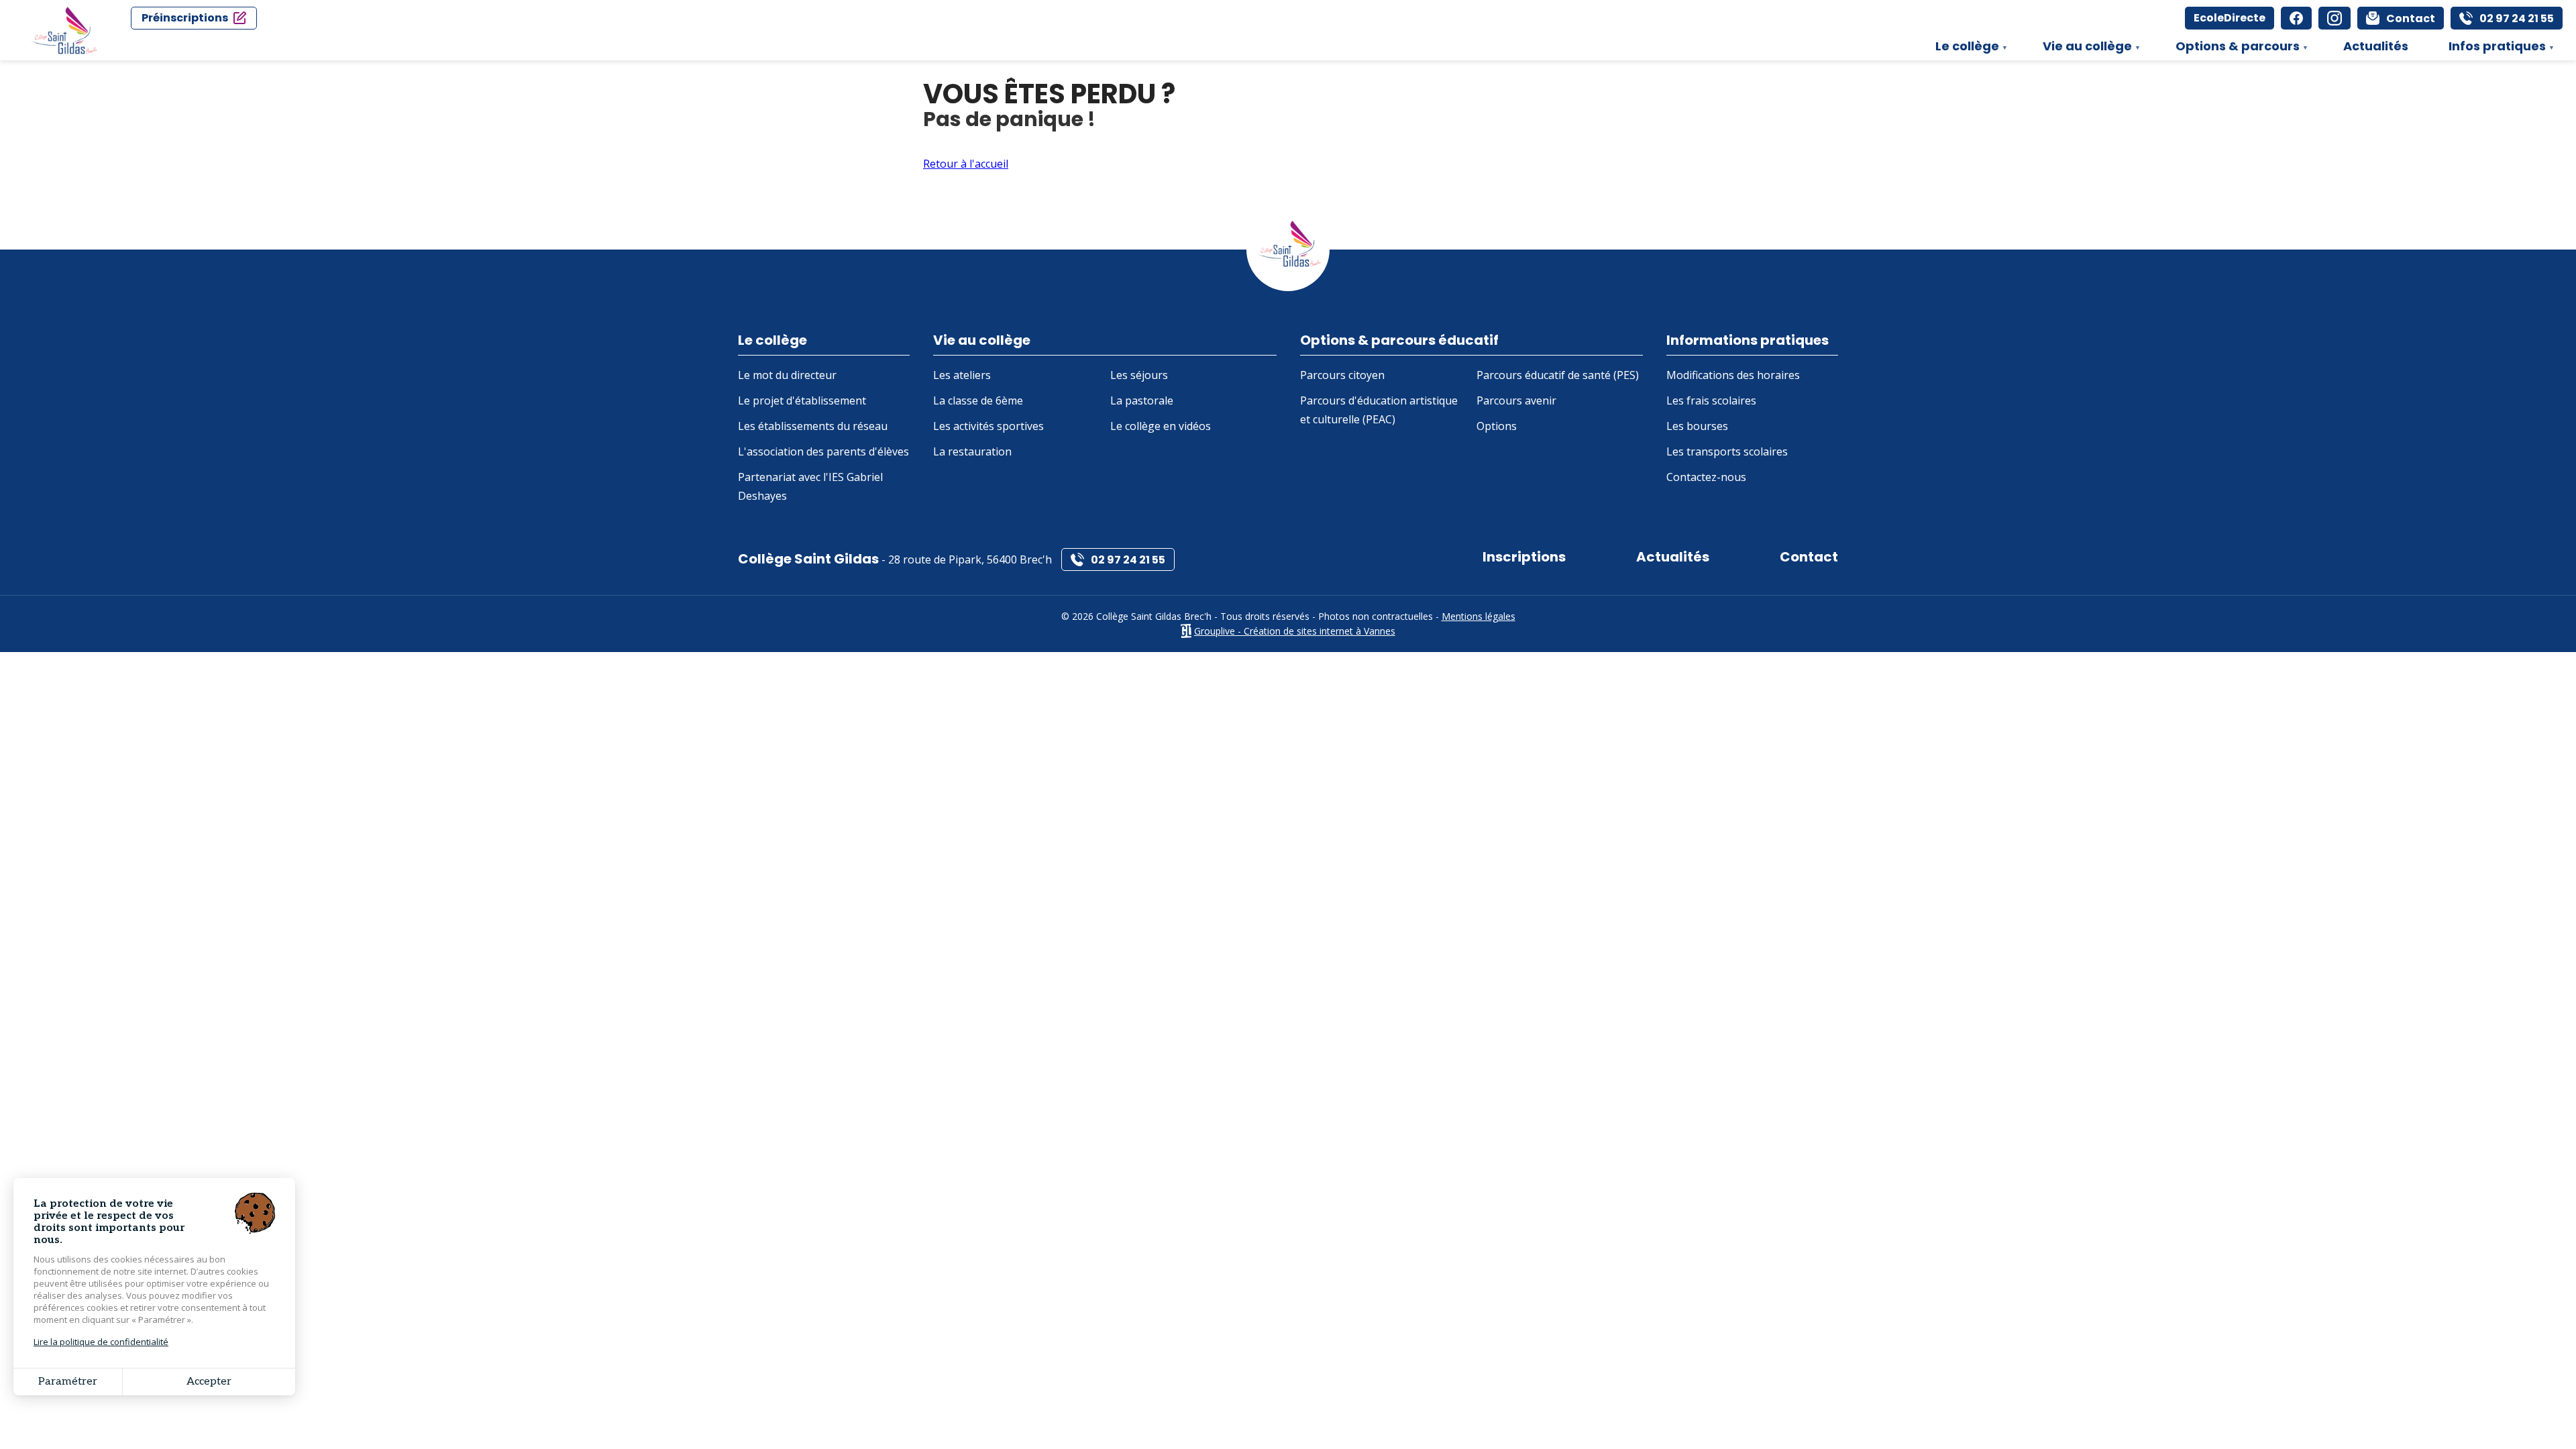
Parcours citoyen (1342, 375)
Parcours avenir (1516, 400)
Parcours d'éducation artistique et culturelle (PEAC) (1379, 410)
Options (1497, 426)
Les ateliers (962, 375)
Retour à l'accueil (966, 164)
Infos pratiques (2490, 49)
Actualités (2376, 46)
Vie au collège (2081, 49)
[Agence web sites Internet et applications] (1186, 631)
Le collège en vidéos (1161, 426)
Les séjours (1139, 375)
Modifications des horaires (1733, 375)
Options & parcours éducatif (1399, 340)
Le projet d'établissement (802, 400)
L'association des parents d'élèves (823, 451)
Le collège (1961, 49)
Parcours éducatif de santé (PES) (1558, 375)
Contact (1809, 557)
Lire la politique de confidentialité (101, 1342)
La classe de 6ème (978, 400)
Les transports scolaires (1727, 451)
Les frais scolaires (1711, 400)
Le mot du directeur (787, 375)
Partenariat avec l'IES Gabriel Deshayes (810, 486)
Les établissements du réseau (813, 426)
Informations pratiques (1748, 340)
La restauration (972, 451)
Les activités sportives (988, 426)
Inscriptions (1524, 557)
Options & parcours (2231, 49)
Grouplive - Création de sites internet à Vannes (1295, 631)
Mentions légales (1479, 616)
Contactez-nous (1706, 477)
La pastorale (1142, 400)
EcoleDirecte (2230, 18)
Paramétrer (68, 1382)
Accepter (209, 1382)
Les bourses (1697, 426)
